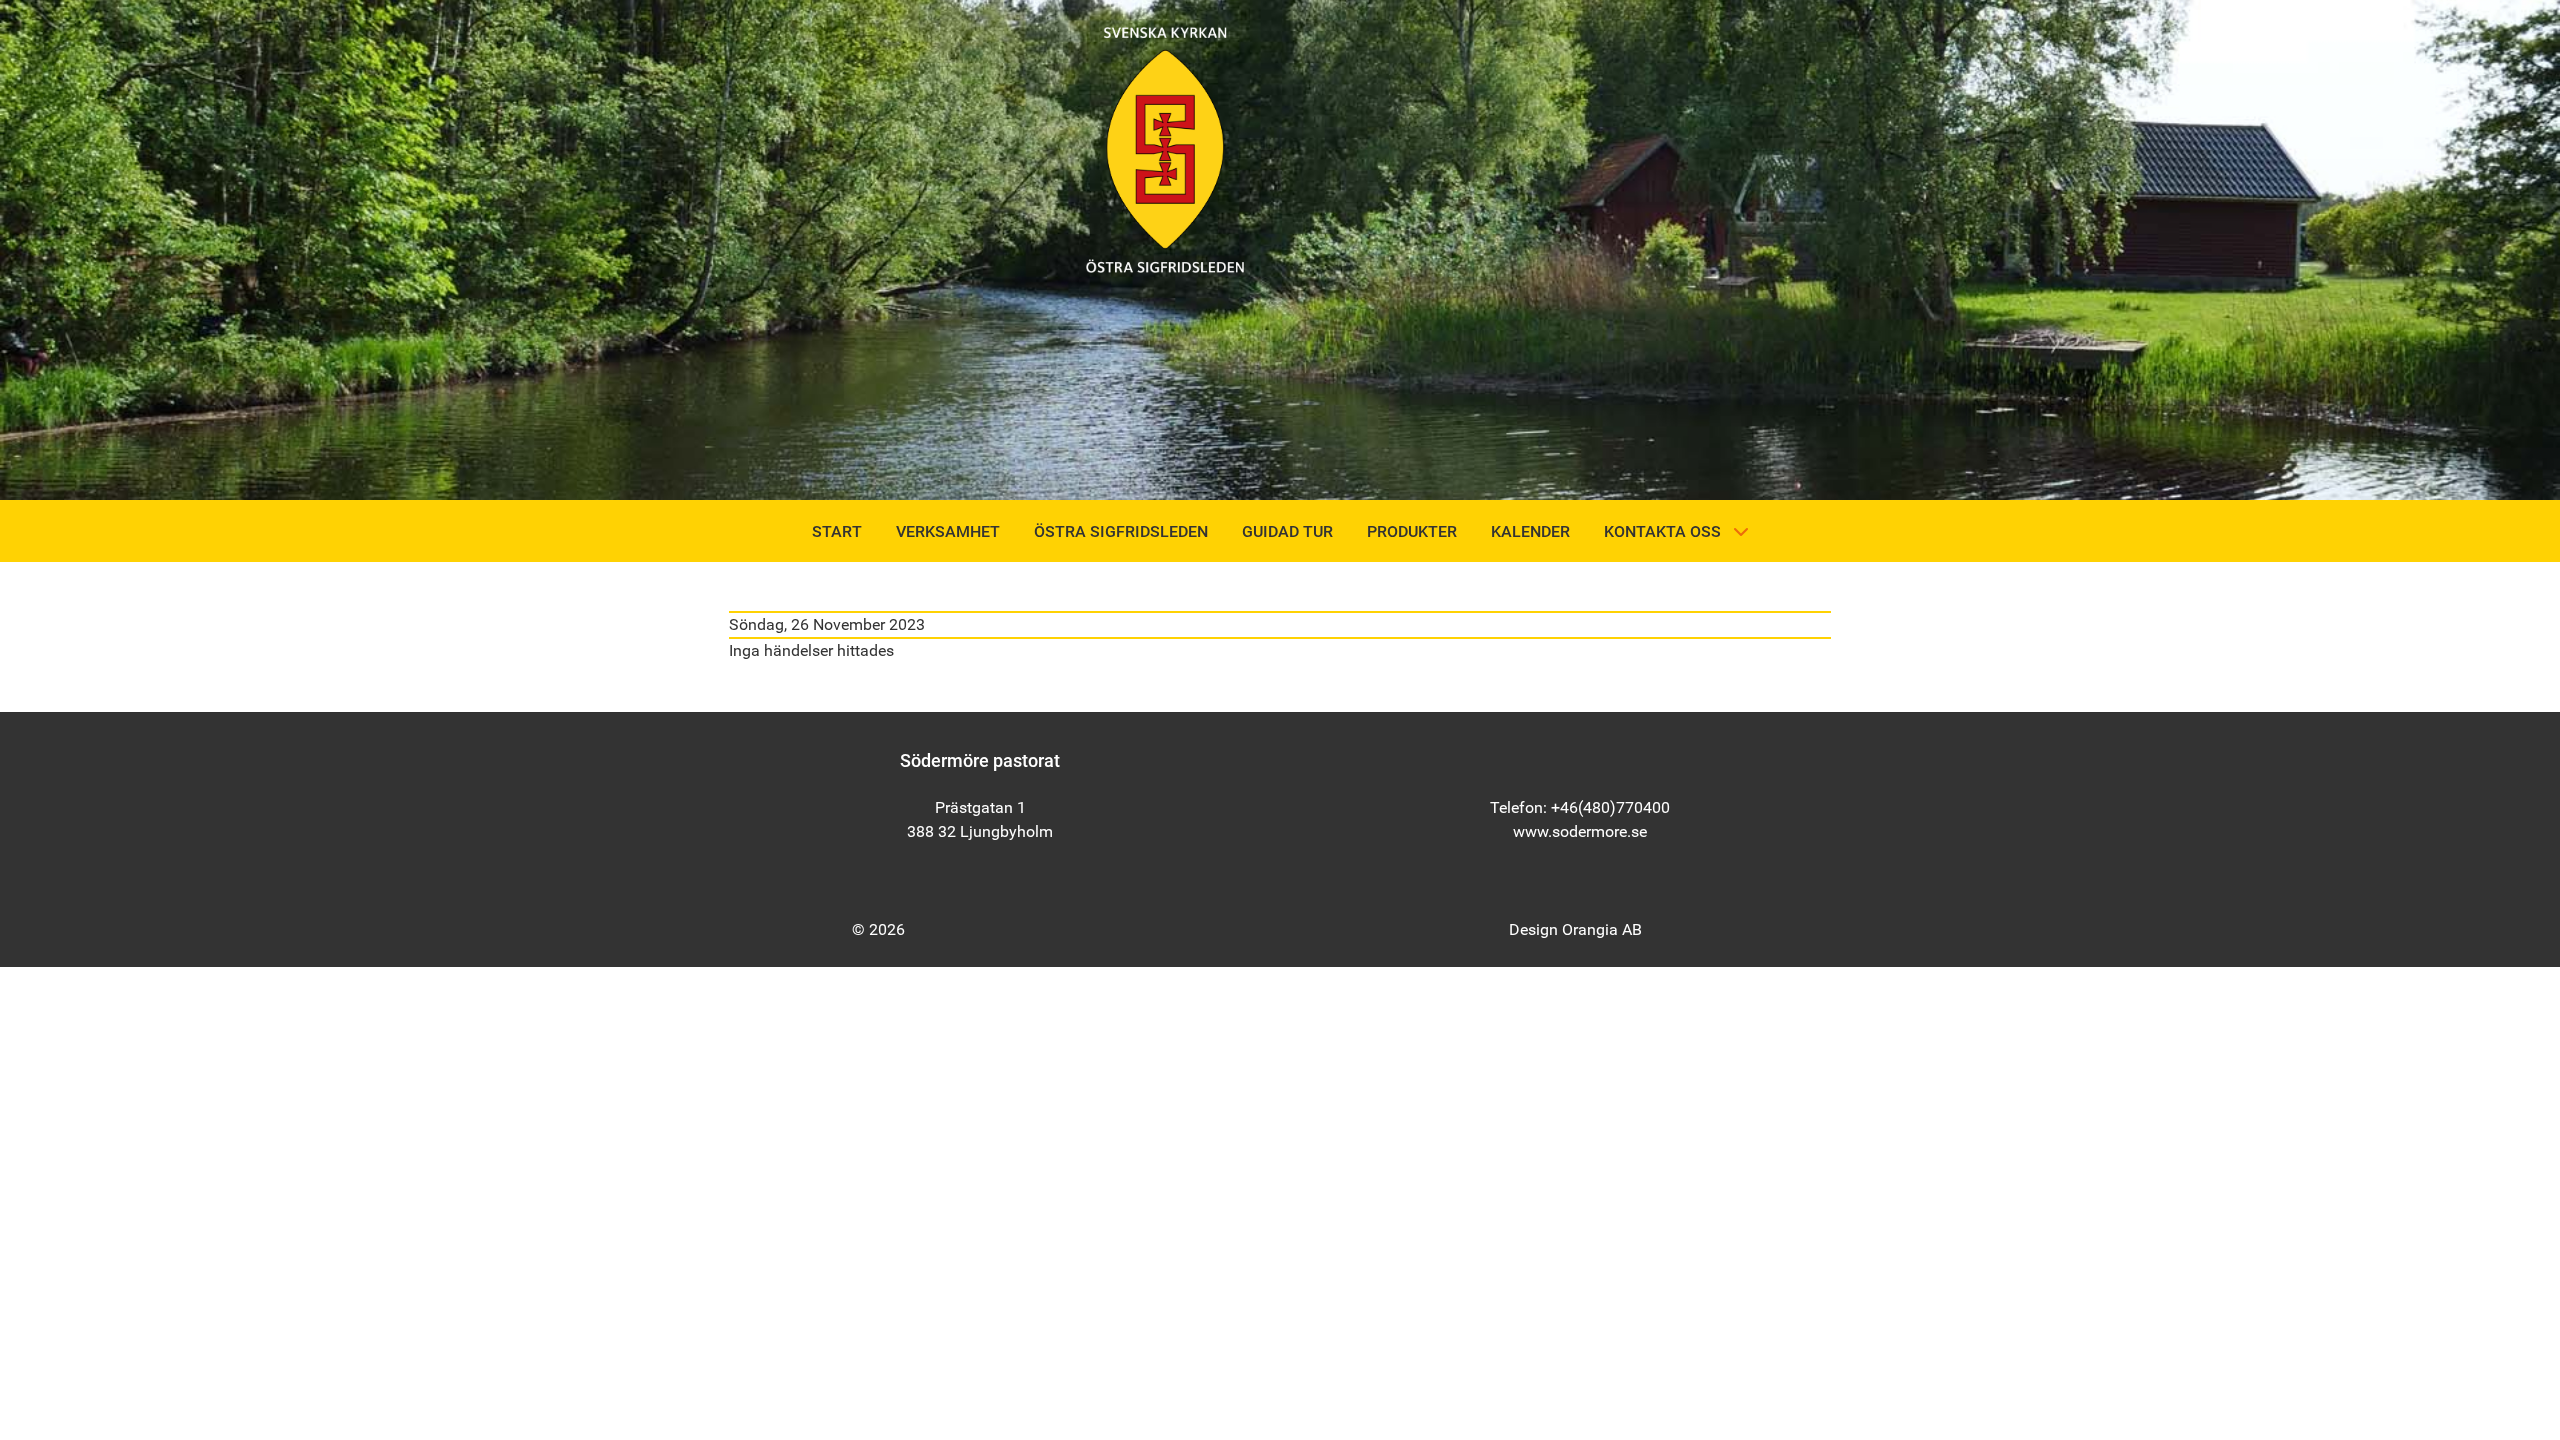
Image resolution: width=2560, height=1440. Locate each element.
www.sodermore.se (1580, 831)
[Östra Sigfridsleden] (1165, 148)
